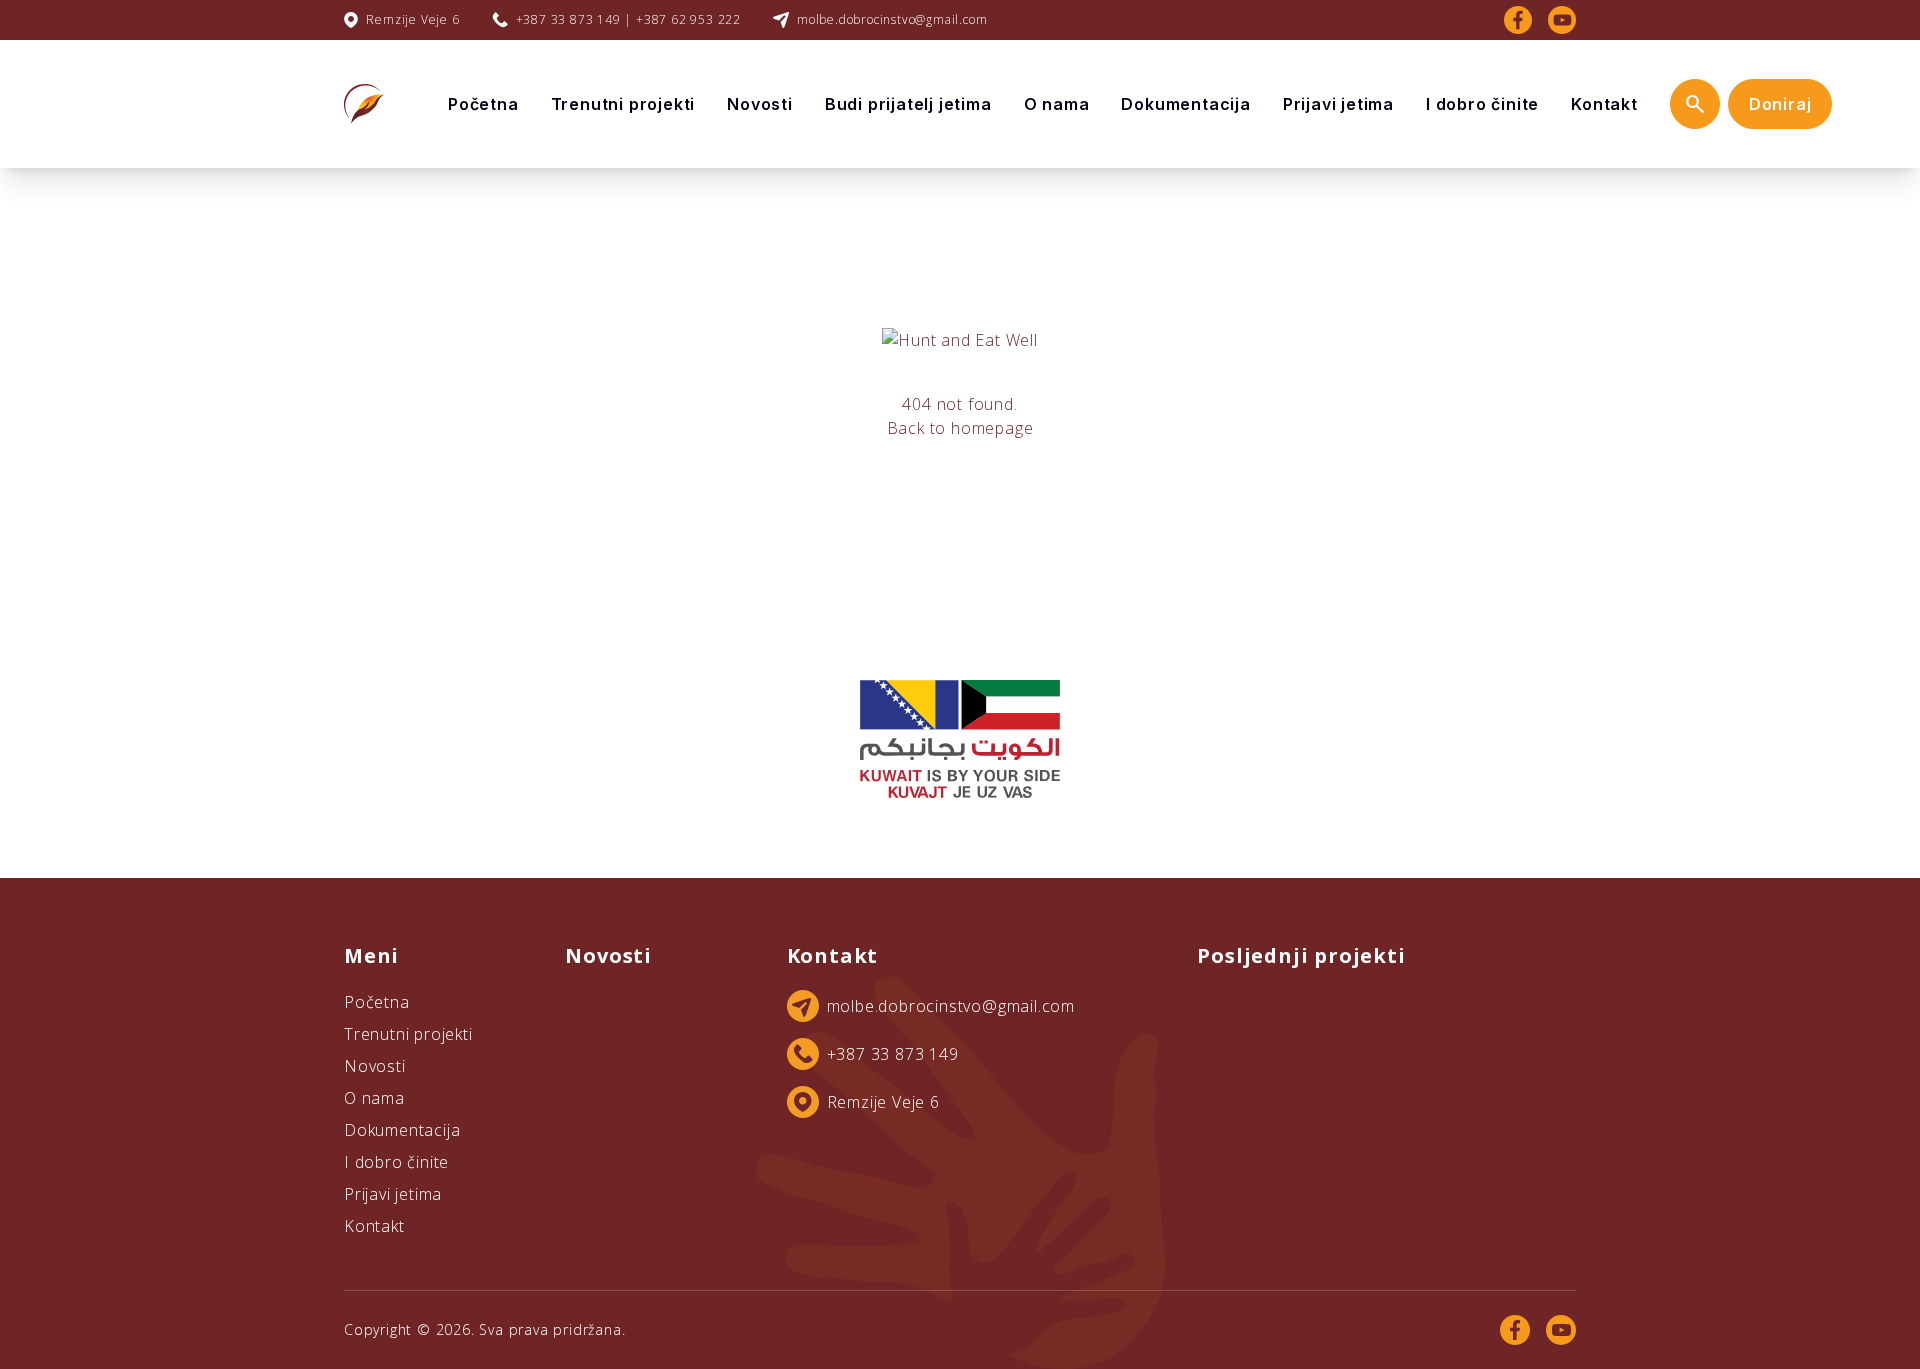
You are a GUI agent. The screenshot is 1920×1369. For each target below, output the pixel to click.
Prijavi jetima (1338, 104)
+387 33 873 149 (893, 1054)
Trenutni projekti (623, 104)
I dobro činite (1482, 104)
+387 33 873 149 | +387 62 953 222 (628, 20)
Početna (483, 104)
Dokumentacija (1185, 104)
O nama (1057, 104)
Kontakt (1604, 104)
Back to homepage (960, 428)
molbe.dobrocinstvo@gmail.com (892, 20)
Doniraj (1780, 104)
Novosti (760, 104)
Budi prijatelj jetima (908, 104)
